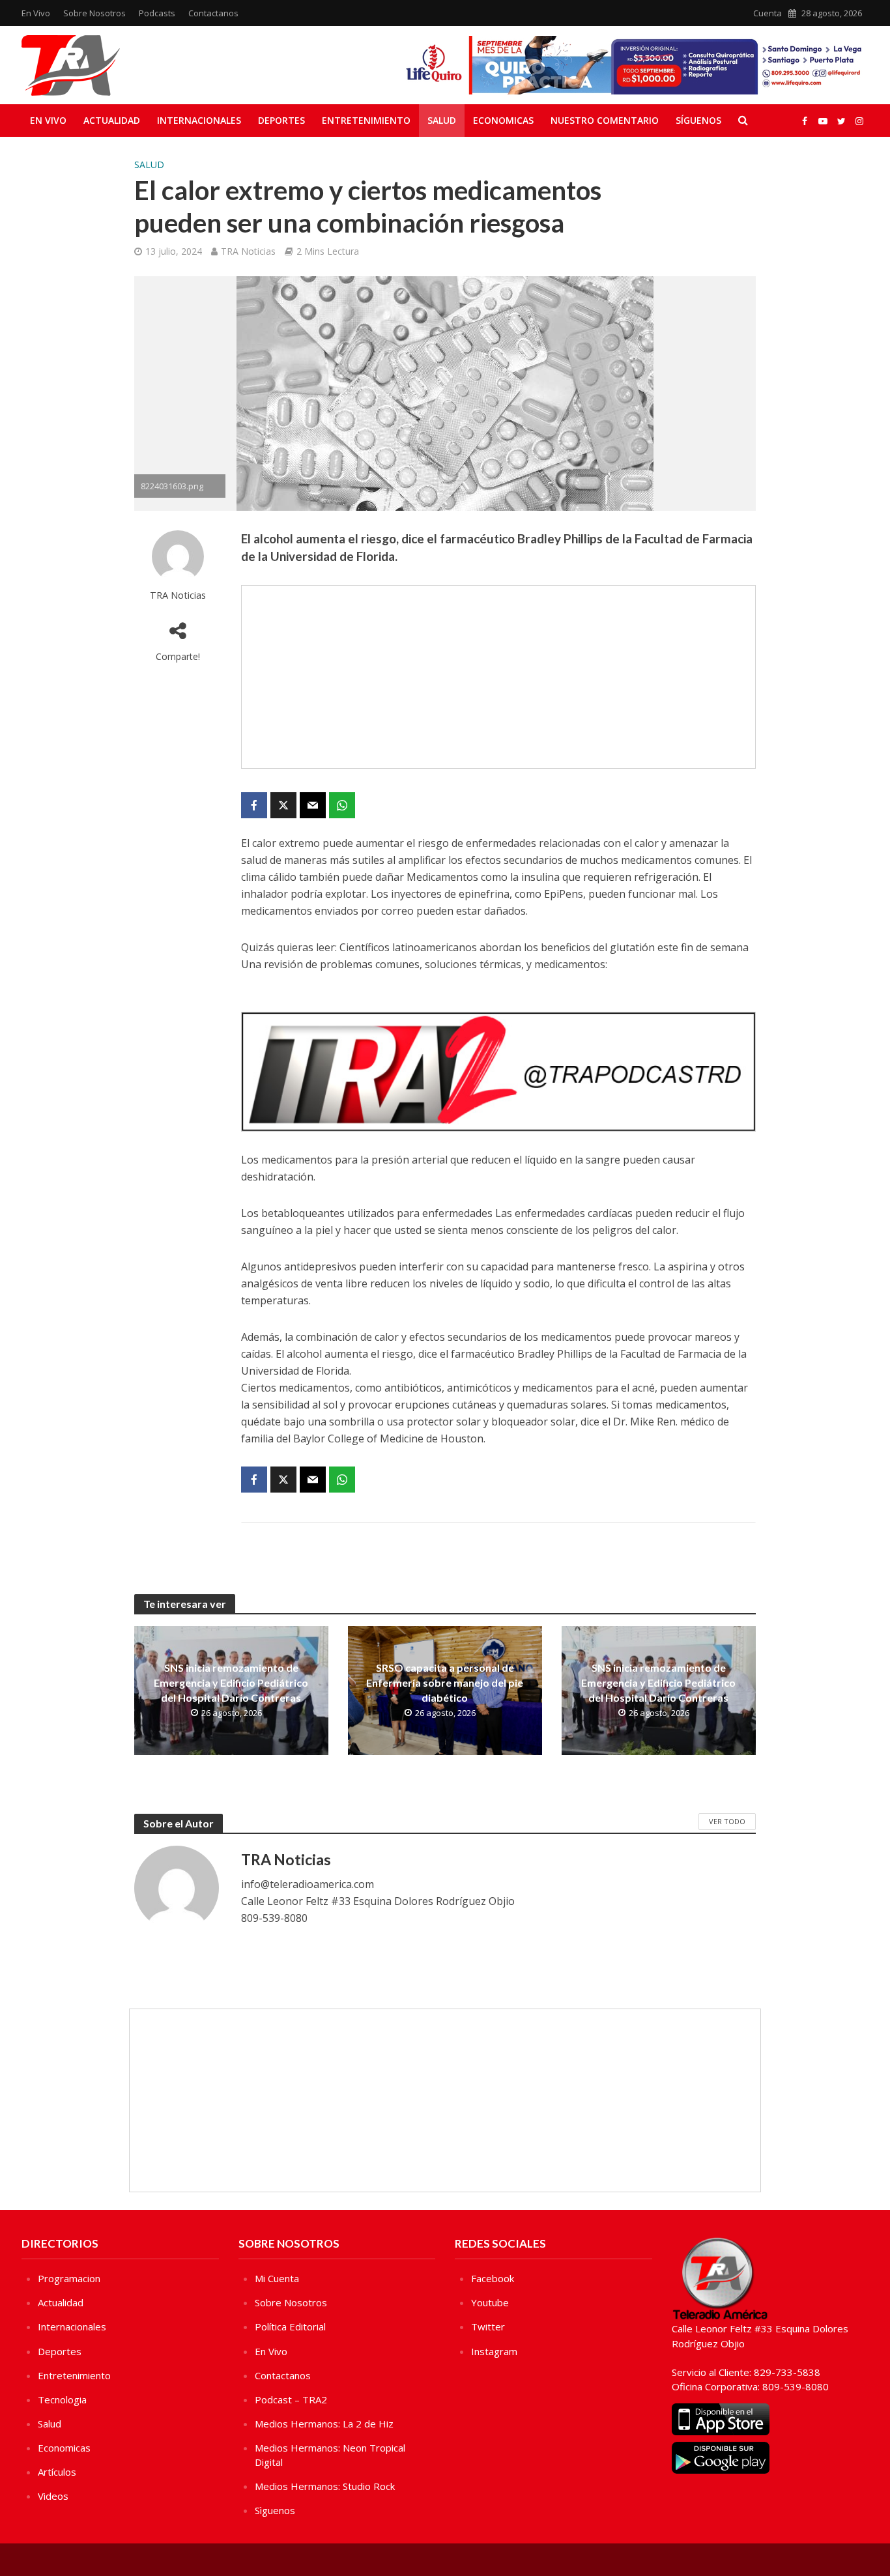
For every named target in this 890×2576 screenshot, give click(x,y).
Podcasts (157, 13)
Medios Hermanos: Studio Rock (325, 2486)
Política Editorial (290, 2326)
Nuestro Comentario (605, 120)
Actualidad (112, 120)
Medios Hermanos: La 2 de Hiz (324, 2424)
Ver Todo (727, 1821)
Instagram (494, 2351)
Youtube (490, 2302)
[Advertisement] (498, 677)
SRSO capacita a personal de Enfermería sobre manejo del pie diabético (445, 1682)
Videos (53, 2496)
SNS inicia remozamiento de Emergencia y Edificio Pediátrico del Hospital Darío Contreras (231, 1682)
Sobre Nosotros (94, 13)
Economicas (503, 120)
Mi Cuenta (277, 2278)
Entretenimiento (366, 120)
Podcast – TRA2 (291, 2399)
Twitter (488, 2326)
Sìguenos (275, 2510)
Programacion (69, 2278)
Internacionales (199, 120)
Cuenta (768, 13)
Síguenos (698, 120)
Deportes (281, 120)
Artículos (57, 2472)
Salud (442, 120)
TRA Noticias (248, 251)
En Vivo (36, 13)
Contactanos (213, 13)
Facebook (493, 2278)
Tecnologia (62, 2399)
